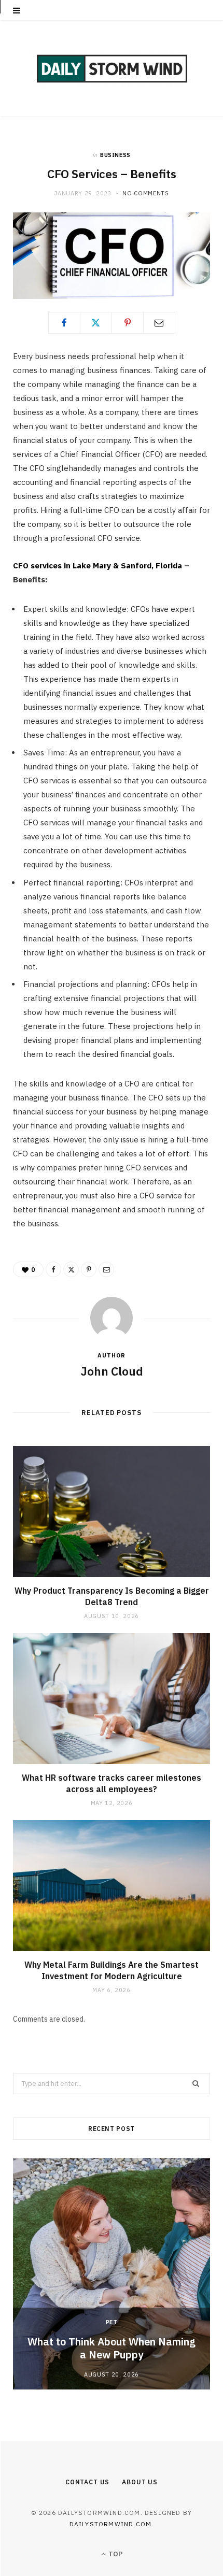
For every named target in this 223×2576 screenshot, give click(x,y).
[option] (112, 2274)
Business (115, 155)
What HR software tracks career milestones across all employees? (112, 1783)
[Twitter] (96, 323)
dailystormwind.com (111, 2524)
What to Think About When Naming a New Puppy (112, 2348)
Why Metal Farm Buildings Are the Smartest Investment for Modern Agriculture (112, 1970)
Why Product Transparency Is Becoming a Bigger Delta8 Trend (112, 1596)
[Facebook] (64, 323)
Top (115, 2554)
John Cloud (112, 1371)
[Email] (159, 323)
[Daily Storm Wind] (112, 69)
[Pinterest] (128, 323)
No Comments (145, 193)
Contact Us (87, 2482)
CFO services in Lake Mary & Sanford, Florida (97, 566)
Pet (112, 2322)
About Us (140, 2482)
